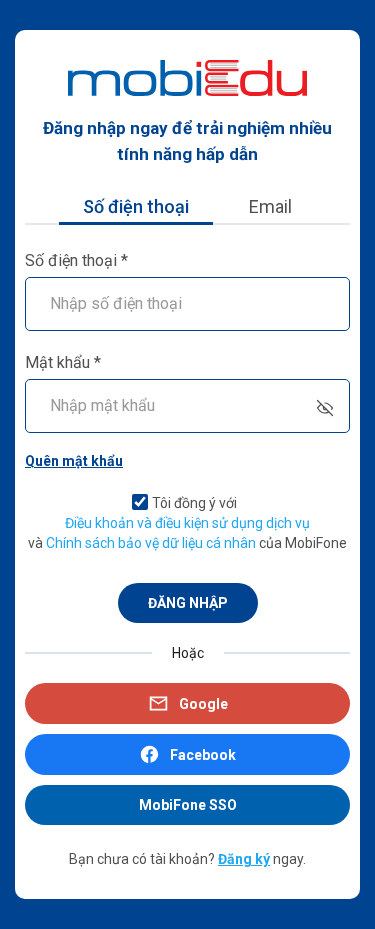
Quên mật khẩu (74, 461)
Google (203, 704)
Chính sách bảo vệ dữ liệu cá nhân (151, 543)
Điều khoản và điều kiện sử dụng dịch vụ (187, 523)
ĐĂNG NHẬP (188, 603)
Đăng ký (244, 859)
